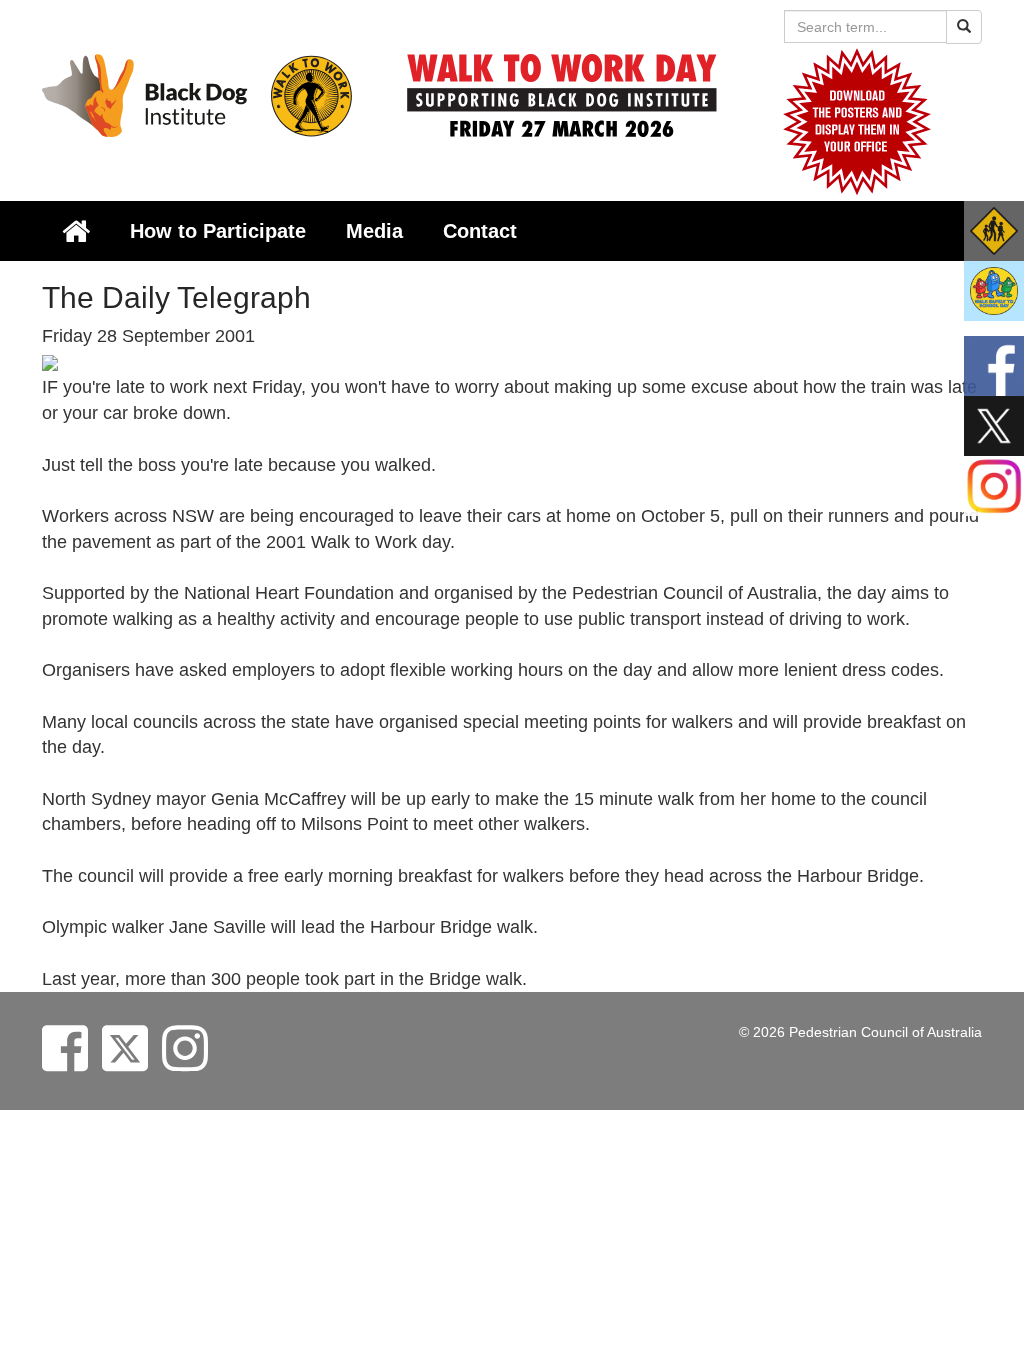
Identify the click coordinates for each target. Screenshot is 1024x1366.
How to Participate (218, 231)
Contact (480, 231)
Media (374, 231)
